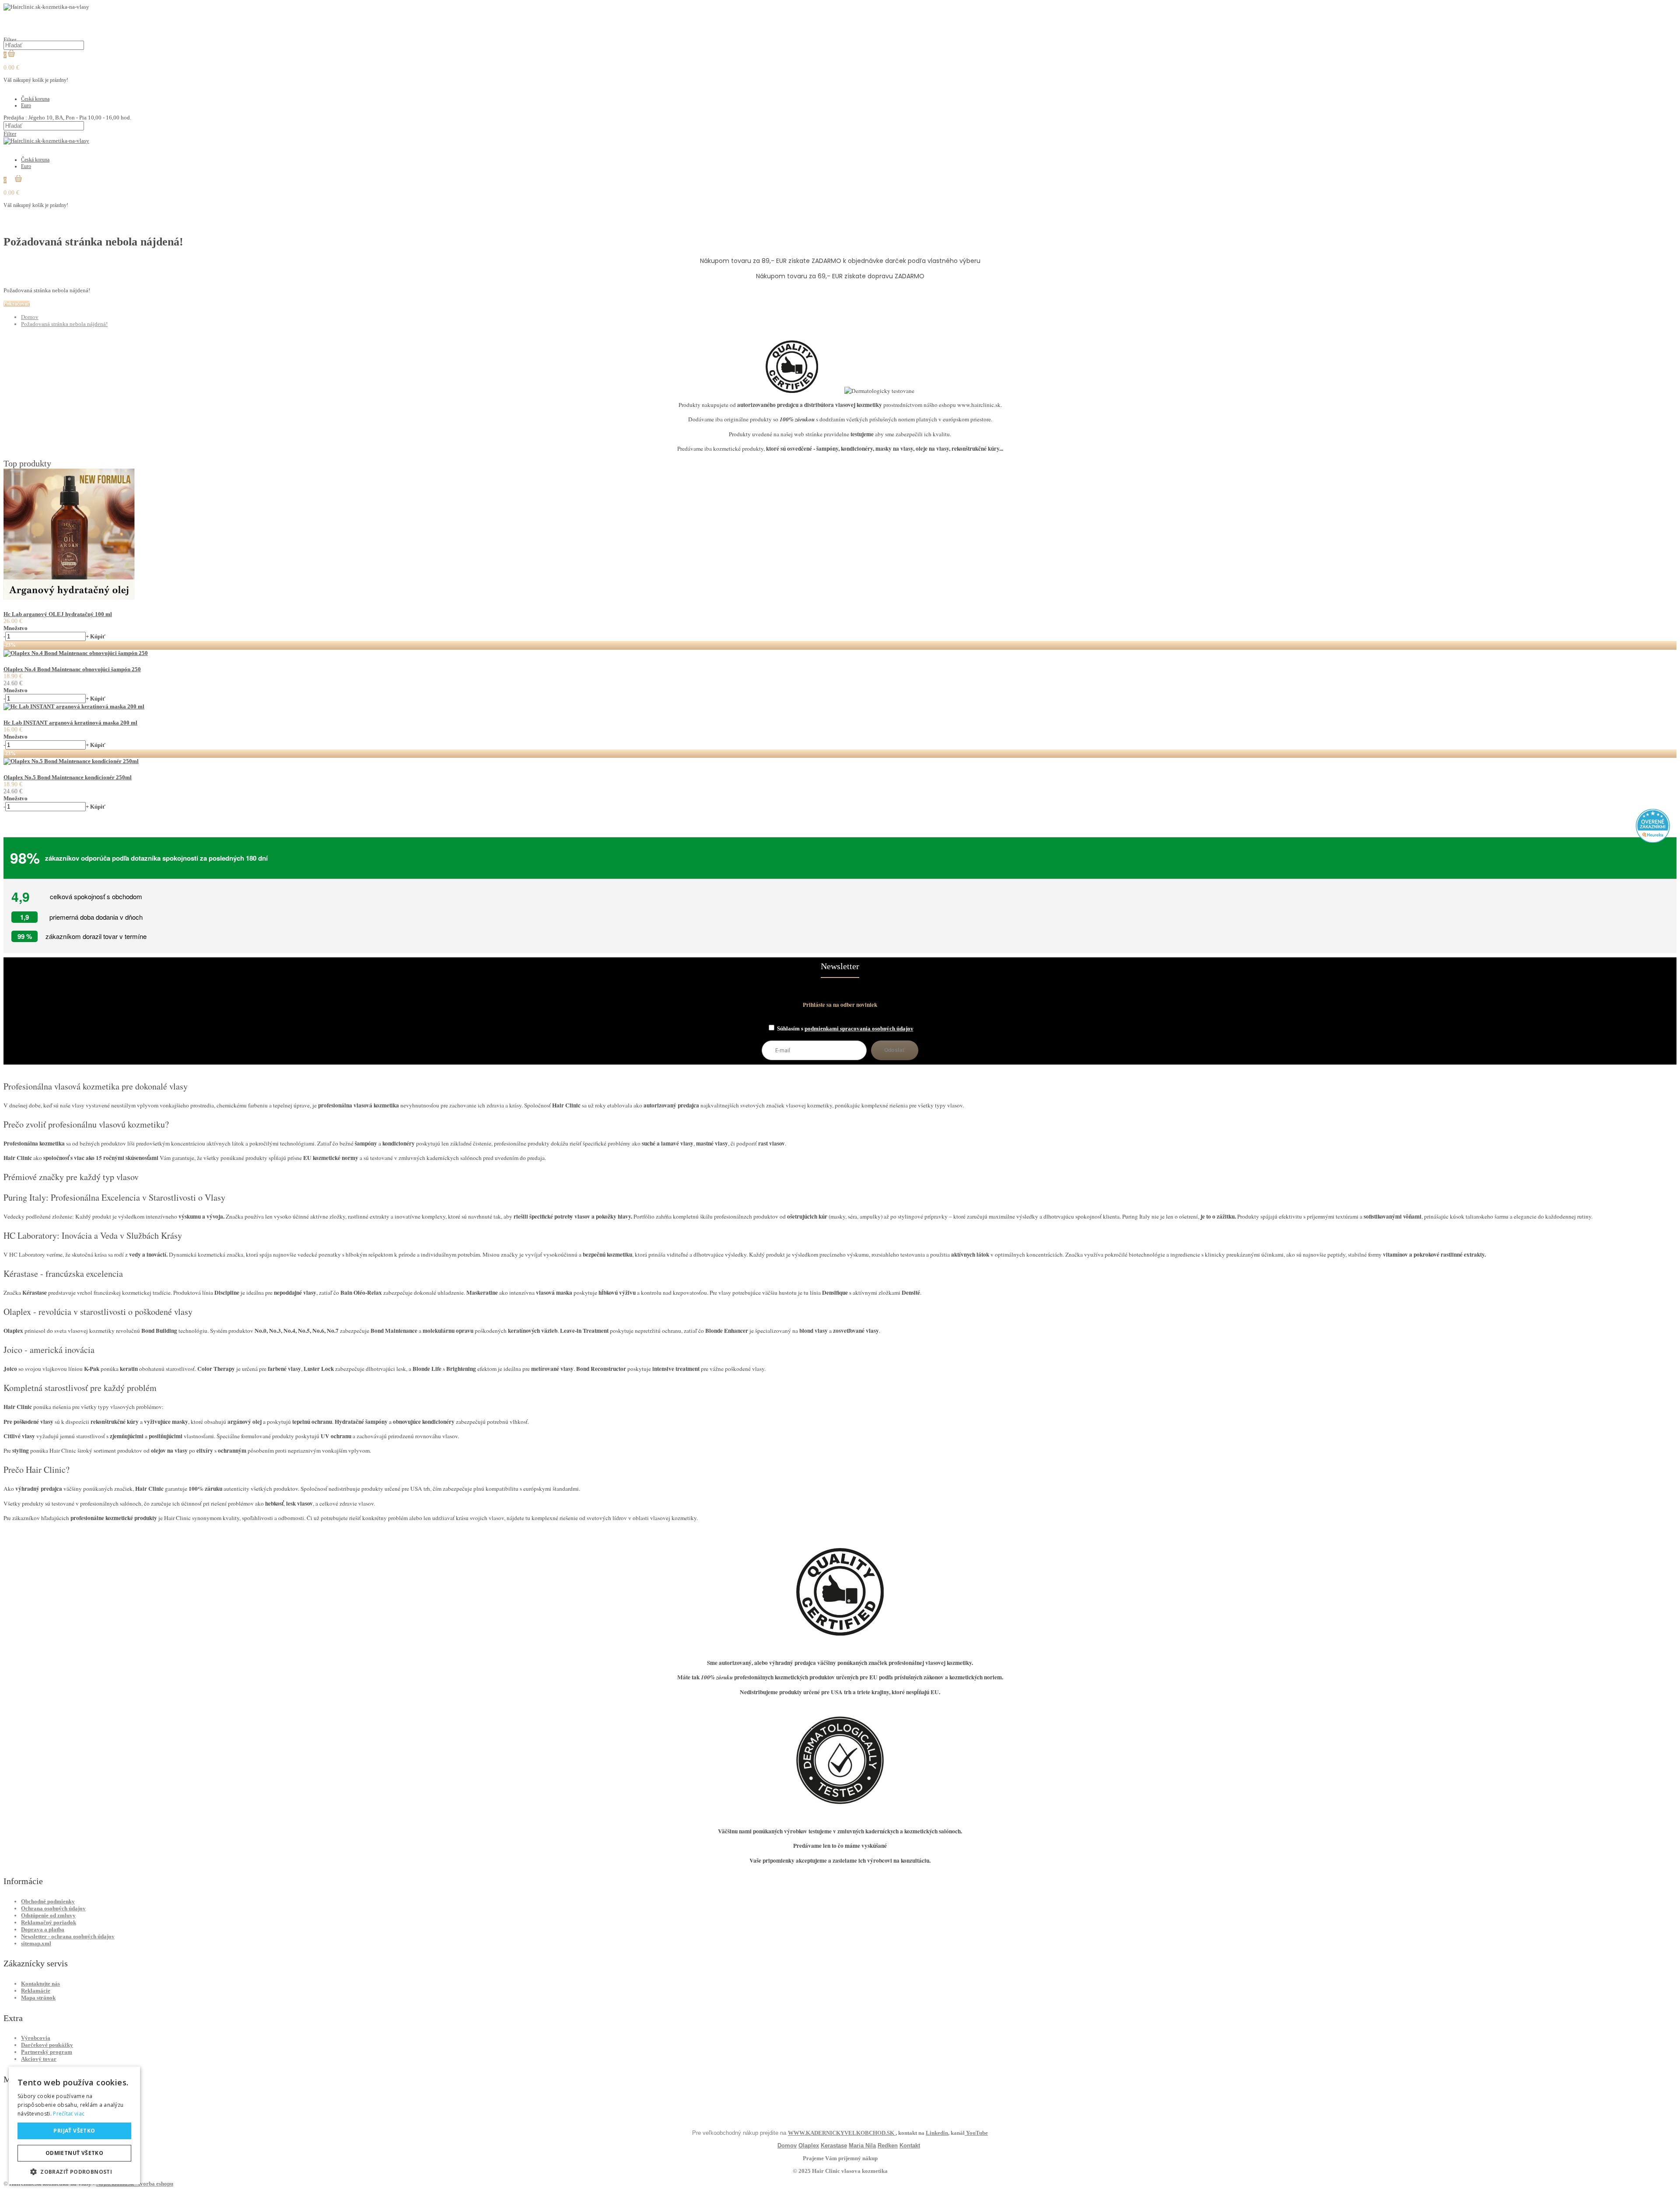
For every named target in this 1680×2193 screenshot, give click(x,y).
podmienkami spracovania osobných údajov (859, 1028)
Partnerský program (47, 2052)
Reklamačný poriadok (49, 1922)
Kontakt (910, 2146)
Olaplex (809, 2146)
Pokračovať (17, 304)
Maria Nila (862, 2146)
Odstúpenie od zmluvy (48, 1915)
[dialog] (74, 2125)
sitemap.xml (36, 1943)
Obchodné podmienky (48, 1901)
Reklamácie (36, 1991)
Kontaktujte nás (40, 1984)
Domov (30, 317)
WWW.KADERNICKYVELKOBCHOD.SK (842, 2133)
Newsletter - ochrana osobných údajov (68, 1936)
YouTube (976, 2133)
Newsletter (840, 966)
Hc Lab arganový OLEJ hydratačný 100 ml (58, 614)
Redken (888, 2146)
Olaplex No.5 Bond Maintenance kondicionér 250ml (68, 777)
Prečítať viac (69, 2114)
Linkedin (937, 2133)
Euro (26, 105)
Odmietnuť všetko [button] (74, 2153)
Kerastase (834, 2146)
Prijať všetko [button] (74, 2131)
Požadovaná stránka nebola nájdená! (64, 324)
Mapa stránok (38, 1998)
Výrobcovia (36, 2038)
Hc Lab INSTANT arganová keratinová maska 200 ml (70, 723)
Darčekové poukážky (47, 2045)
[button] (74, 2171)
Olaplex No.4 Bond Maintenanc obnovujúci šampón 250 (72, 669)
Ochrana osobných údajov (53, 1908)
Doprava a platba (43, 1929)
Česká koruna (35, 99)
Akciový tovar (39, 2059)
